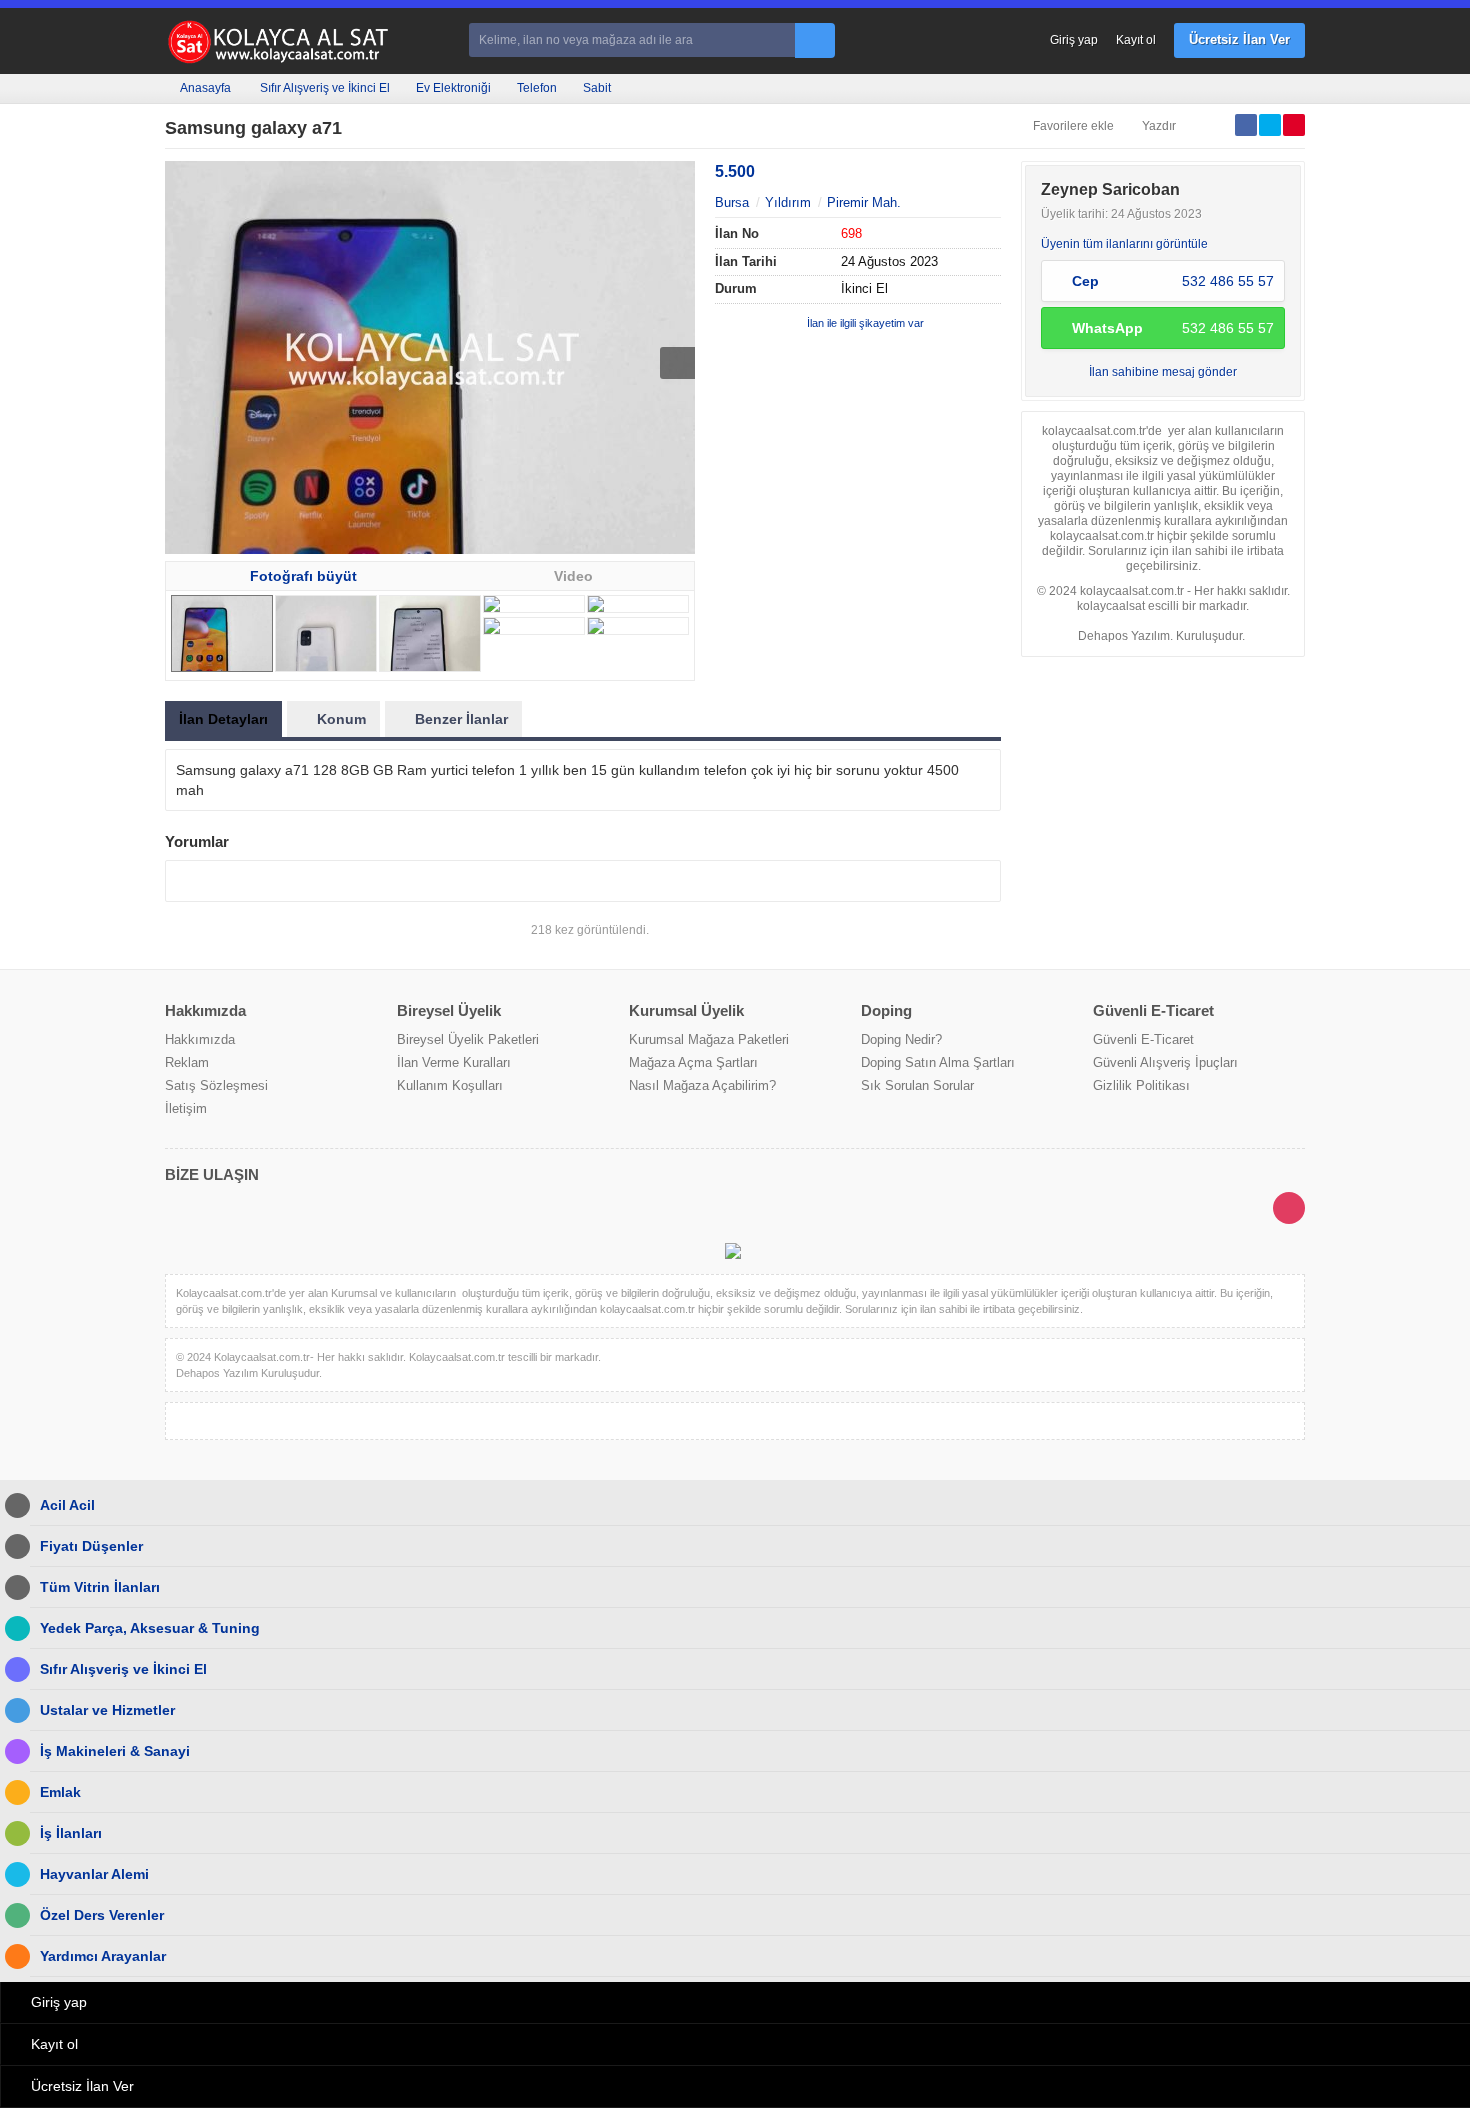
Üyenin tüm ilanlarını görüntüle (1124, 244)
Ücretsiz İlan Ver (1239, 39)
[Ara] (815, 40)
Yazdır (1159, 126)
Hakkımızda (200, 1039)
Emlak (60, 1792)
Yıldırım (788, 202)
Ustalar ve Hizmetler (107, 1710)
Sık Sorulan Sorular (917, 1085)
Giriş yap (1074, 40)
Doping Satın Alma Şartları (938, 1062)
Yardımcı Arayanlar (103, 1956)
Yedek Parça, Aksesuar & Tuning (150, 1628)
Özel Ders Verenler (102, 1915)
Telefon (537, 88)
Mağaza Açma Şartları (693, 1062)
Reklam (187, 1062)
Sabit (597, 88)
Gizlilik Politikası (1141, 1085)
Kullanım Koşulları (450, 1085)
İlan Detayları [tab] (223, 719)
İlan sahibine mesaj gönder (1163, 372)
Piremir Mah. (864, 202)
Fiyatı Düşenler (91, 1546)
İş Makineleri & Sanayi (115, 1751)
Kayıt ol (1136, 40)
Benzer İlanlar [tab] (461, 719)
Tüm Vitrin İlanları (100, 1587)
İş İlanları (71, 1833)
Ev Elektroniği (453, 88)
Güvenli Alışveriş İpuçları (1165, 1062)
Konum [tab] (341, 719)
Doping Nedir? (901, 1039)
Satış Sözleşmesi (216, 1085)
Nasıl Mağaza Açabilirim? (702, 1085)
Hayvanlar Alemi (94, 1874)
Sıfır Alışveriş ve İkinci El (325, 88)
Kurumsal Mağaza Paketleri (709, 1039)
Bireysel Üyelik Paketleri (468, 1039)
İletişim (186, 1108)
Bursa (732, 202)
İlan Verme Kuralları (454, 1062)
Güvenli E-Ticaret (1143, 1039)
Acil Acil (67, 1505)
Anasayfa (205, 88)
